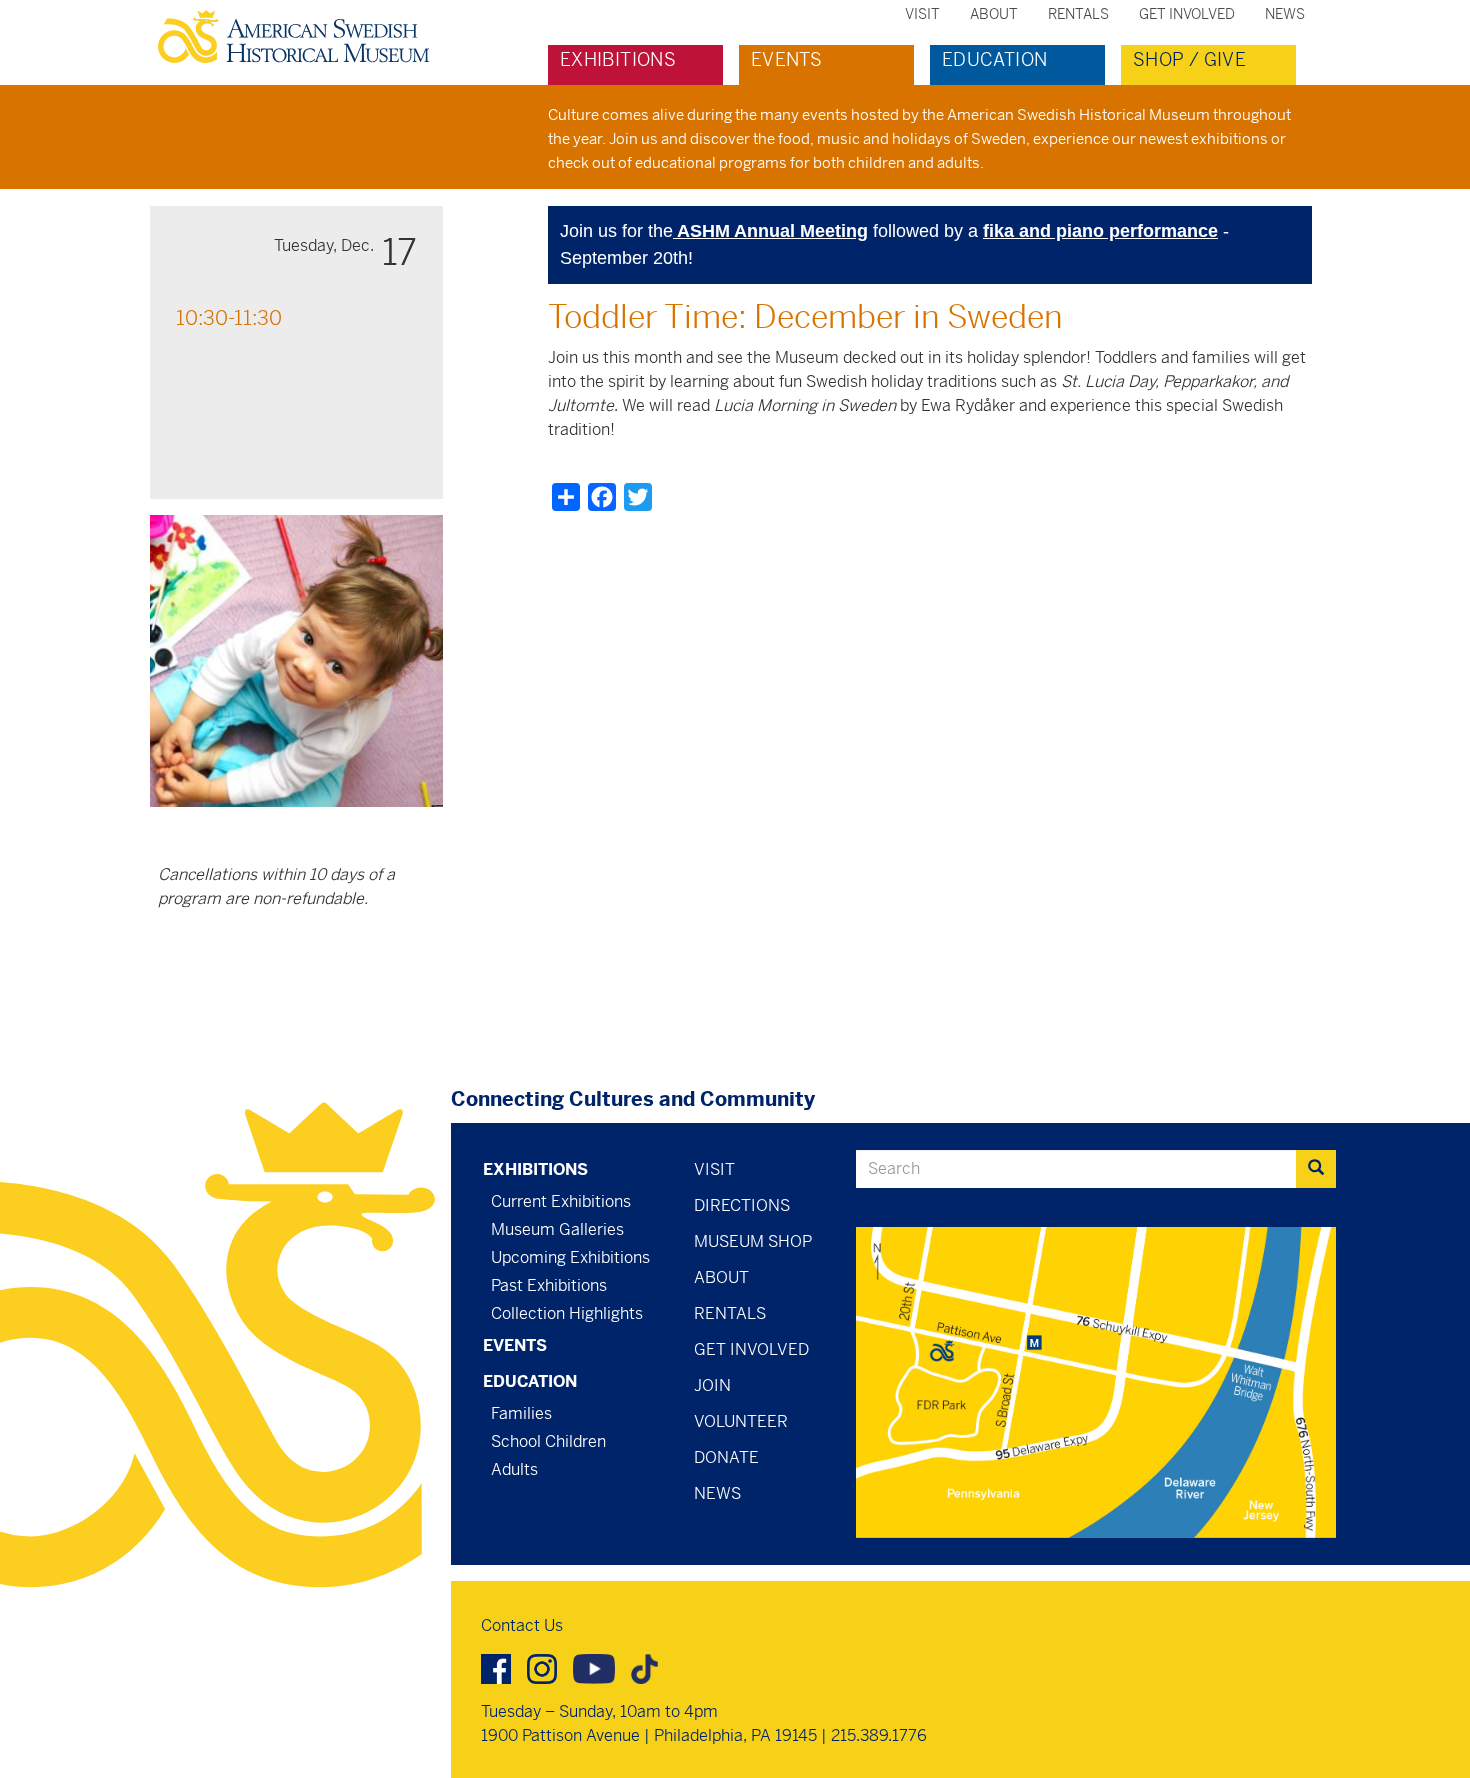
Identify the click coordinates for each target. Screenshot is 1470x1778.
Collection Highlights (567, 1313)
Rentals (1078, 14)
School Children (548, 1441)
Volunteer (741, 1421)
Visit (922, 14)
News (1285, 14)
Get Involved (1187, 14)
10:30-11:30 (229, 318)
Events (786, 59)
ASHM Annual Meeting (770, 231)
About (994, 14)
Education (994, 59)
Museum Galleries (557, 1229)
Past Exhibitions (549, 1285)
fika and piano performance (1100, 231)
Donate (726, 1457)
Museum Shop (753, 1241)
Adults (514, 1469)
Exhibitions (618, 59)
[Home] (301, 36)
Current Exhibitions (561, 1201)
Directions (742, 1205)
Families (521, 1413)
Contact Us (522, 1625)
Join (712, 1385)
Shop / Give (1189, 59)
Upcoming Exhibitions (570, 1257)
